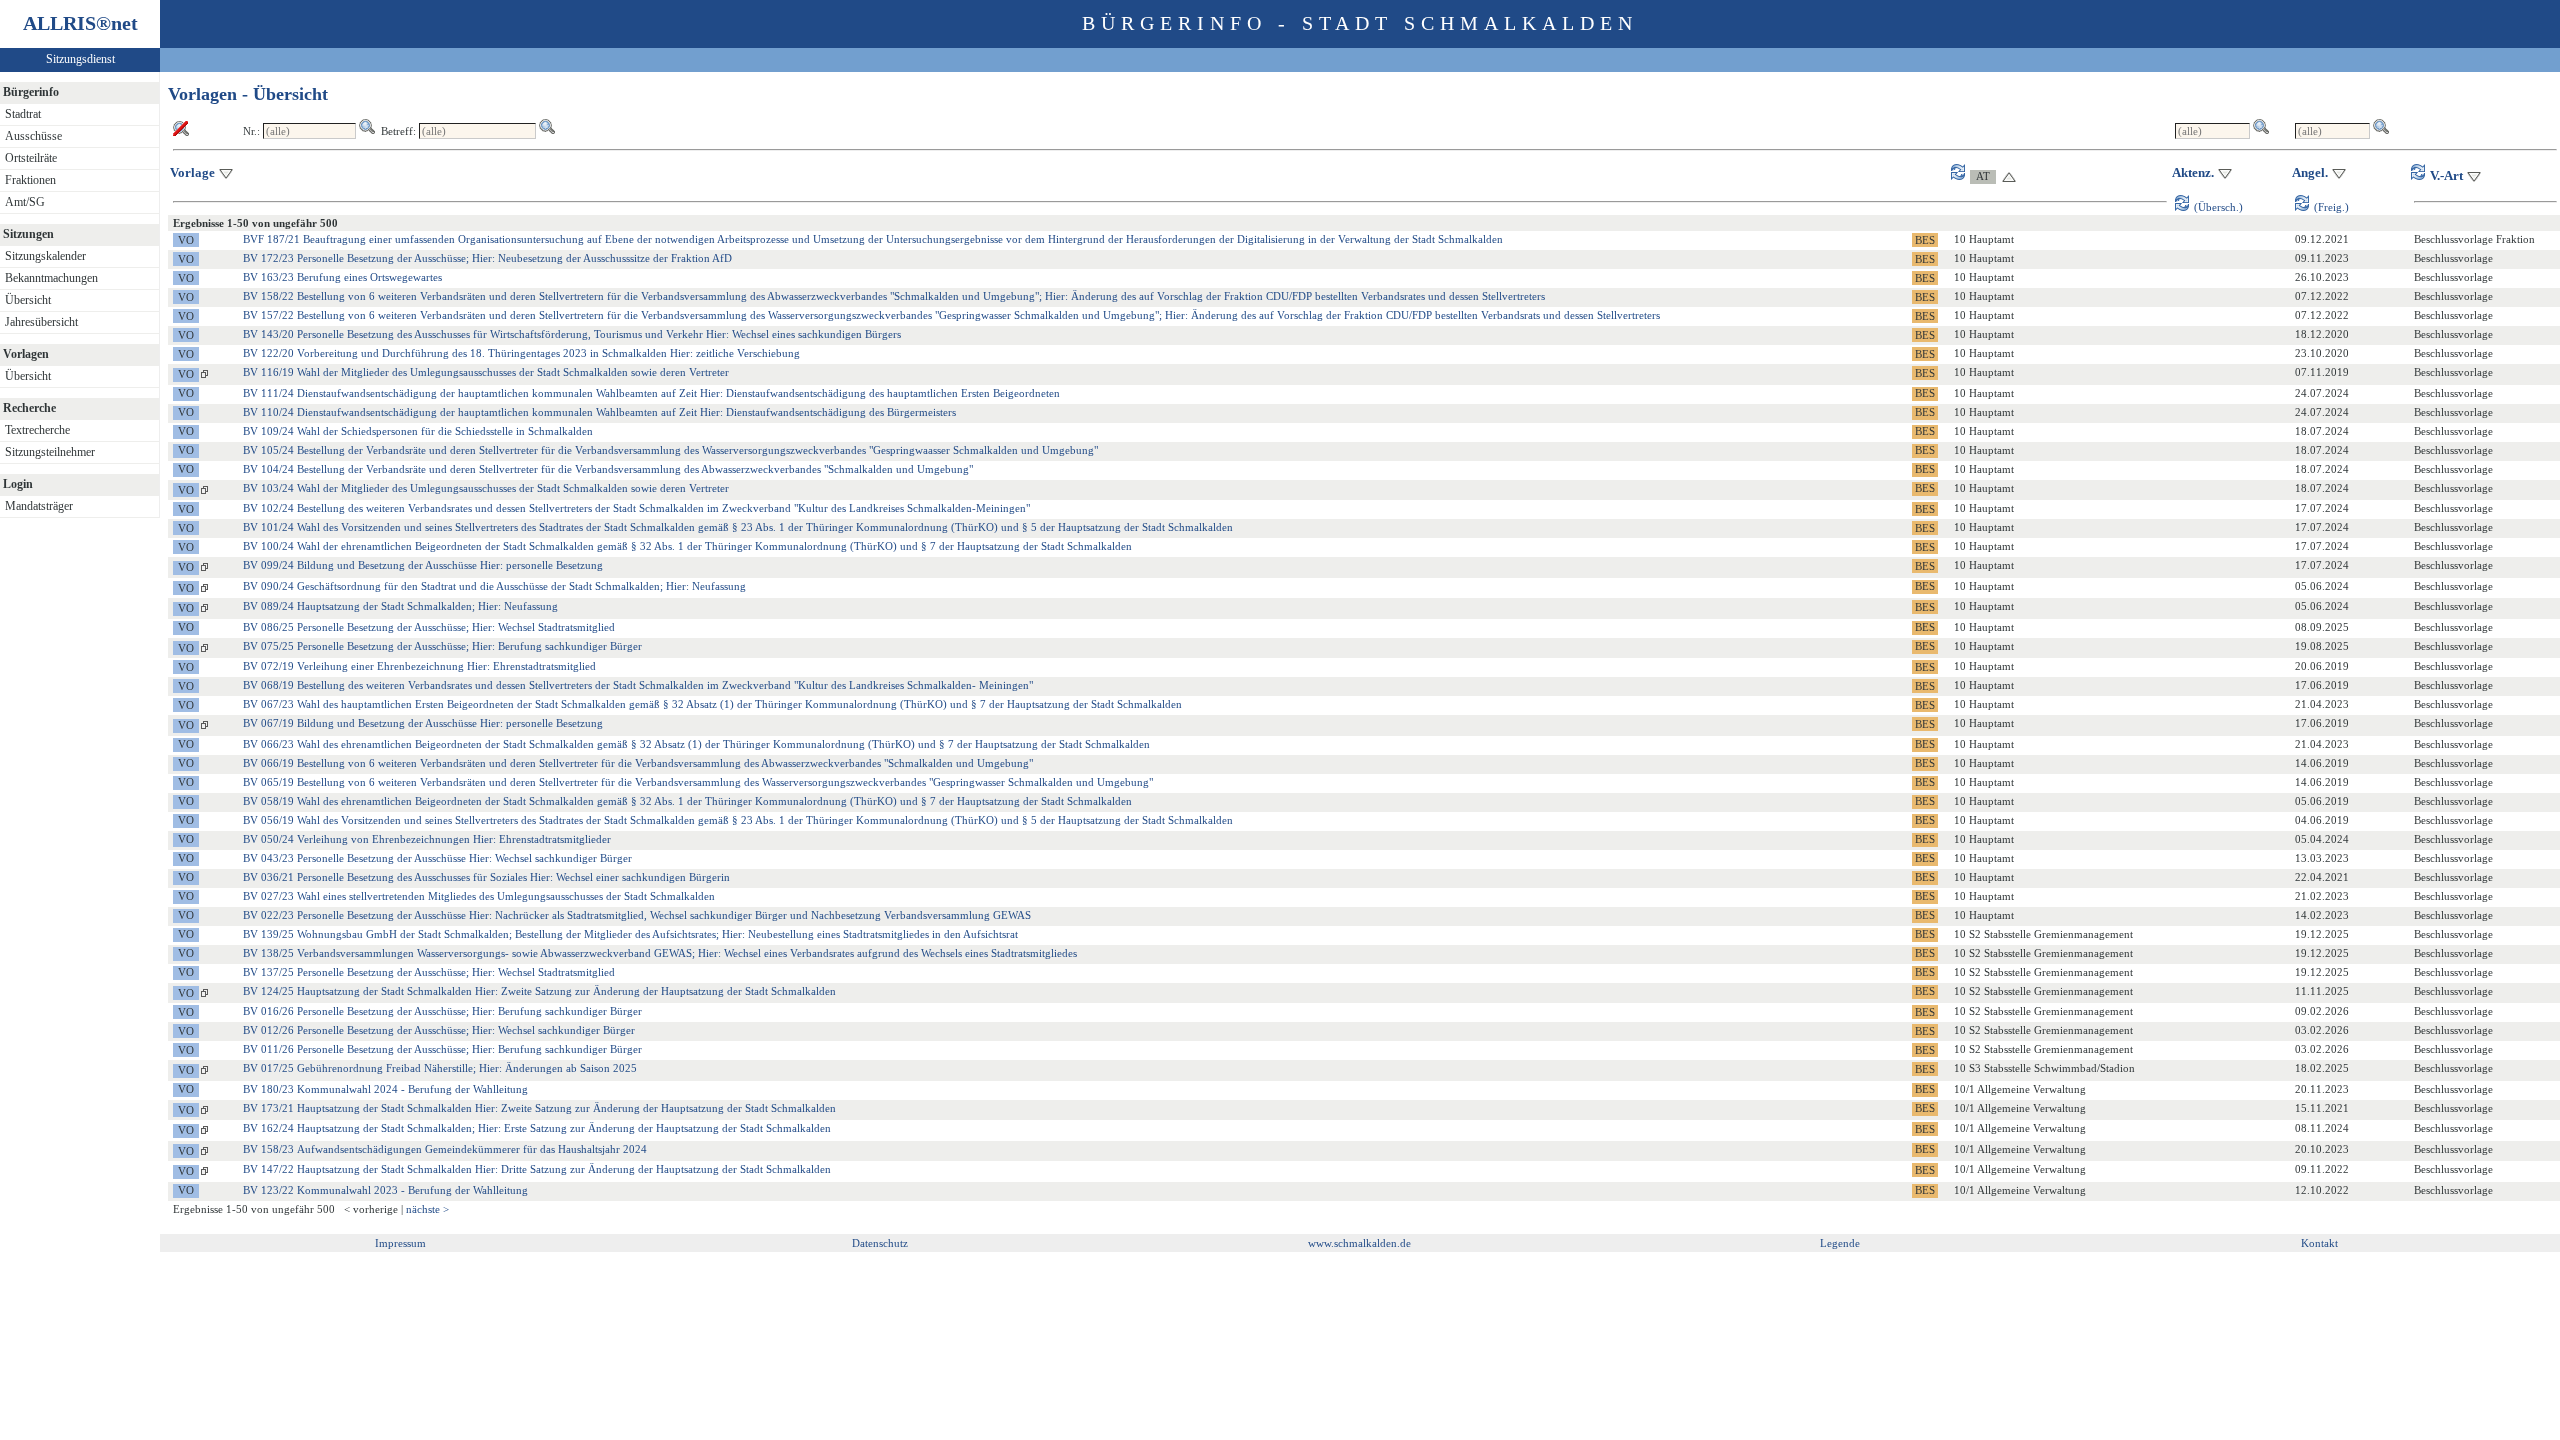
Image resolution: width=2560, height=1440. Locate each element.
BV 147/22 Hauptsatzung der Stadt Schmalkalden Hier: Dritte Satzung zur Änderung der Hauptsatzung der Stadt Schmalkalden (537, 1169)
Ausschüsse (33, 136)
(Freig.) (2331, 207)
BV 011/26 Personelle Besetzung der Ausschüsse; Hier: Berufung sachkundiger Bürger (442, 1049)
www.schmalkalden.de (1359, 1243)
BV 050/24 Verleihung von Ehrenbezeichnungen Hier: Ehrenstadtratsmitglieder (427, 839)
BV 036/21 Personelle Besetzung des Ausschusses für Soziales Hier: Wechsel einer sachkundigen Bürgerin (486, 877)
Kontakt (2319, 1243)
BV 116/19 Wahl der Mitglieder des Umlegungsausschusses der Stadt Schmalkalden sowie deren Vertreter (486, 372)
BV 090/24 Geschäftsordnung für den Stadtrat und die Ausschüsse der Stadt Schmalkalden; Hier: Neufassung (494, 586)
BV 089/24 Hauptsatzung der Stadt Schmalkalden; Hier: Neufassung (400, 606)
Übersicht (28, 300)
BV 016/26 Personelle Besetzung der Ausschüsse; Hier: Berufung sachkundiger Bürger (442, 1011)
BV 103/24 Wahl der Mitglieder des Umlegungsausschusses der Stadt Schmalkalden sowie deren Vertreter (486, 488)
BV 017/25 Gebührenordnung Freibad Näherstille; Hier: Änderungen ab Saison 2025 (440, 1068)
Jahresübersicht (41, 322)
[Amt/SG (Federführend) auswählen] (1974, 175)
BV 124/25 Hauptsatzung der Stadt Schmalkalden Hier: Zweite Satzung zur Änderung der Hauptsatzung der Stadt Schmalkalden (539, 991)
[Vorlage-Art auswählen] (2420, 175)
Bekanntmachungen (51, 278)
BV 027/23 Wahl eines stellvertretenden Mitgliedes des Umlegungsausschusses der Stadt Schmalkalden (479, 896)
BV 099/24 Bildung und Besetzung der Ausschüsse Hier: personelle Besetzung (423, 565)
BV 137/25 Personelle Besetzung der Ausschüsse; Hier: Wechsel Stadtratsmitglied (429, 972)
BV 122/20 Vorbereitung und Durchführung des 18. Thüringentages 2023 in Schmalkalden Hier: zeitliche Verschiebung (521, 353)
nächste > (427, 1209)
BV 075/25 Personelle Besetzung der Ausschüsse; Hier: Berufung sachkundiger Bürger (442, 646)
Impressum (400, 1243)
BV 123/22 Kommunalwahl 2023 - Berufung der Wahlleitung (385, 1190)
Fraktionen (30, 180)
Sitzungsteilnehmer (50, 452)
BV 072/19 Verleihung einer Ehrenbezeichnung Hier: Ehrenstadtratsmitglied (419, 666)
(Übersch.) (2218, 207)
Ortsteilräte (31, 158)
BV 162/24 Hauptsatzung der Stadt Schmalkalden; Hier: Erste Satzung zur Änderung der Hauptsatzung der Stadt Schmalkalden (537, 1128)
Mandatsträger (39, 506)
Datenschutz (880, 1243)
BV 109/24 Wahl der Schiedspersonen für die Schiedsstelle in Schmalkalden (418, 431)
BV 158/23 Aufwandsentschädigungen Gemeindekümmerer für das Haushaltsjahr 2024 (445, 1149)
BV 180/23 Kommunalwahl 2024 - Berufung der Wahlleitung (385, 1089)
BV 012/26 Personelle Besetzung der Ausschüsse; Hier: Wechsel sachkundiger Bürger (439, 1030)
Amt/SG (25, 202)
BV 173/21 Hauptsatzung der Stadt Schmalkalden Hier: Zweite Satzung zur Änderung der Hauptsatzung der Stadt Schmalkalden (539, 1108)
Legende (1840, 1243)
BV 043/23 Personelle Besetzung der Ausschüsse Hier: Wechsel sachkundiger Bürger (437, 858)
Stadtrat (23, 114)
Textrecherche (37, 430)
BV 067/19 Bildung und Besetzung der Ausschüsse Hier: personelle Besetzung (423, 723)
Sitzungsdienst (80, 59)
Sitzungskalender (45, 256)
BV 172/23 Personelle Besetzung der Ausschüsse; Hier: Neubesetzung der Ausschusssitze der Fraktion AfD (487, 258)
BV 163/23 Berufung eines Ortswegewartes (342, 277)
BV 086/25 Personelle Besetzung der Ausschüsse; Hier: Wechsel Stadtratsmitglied (429, 627)
